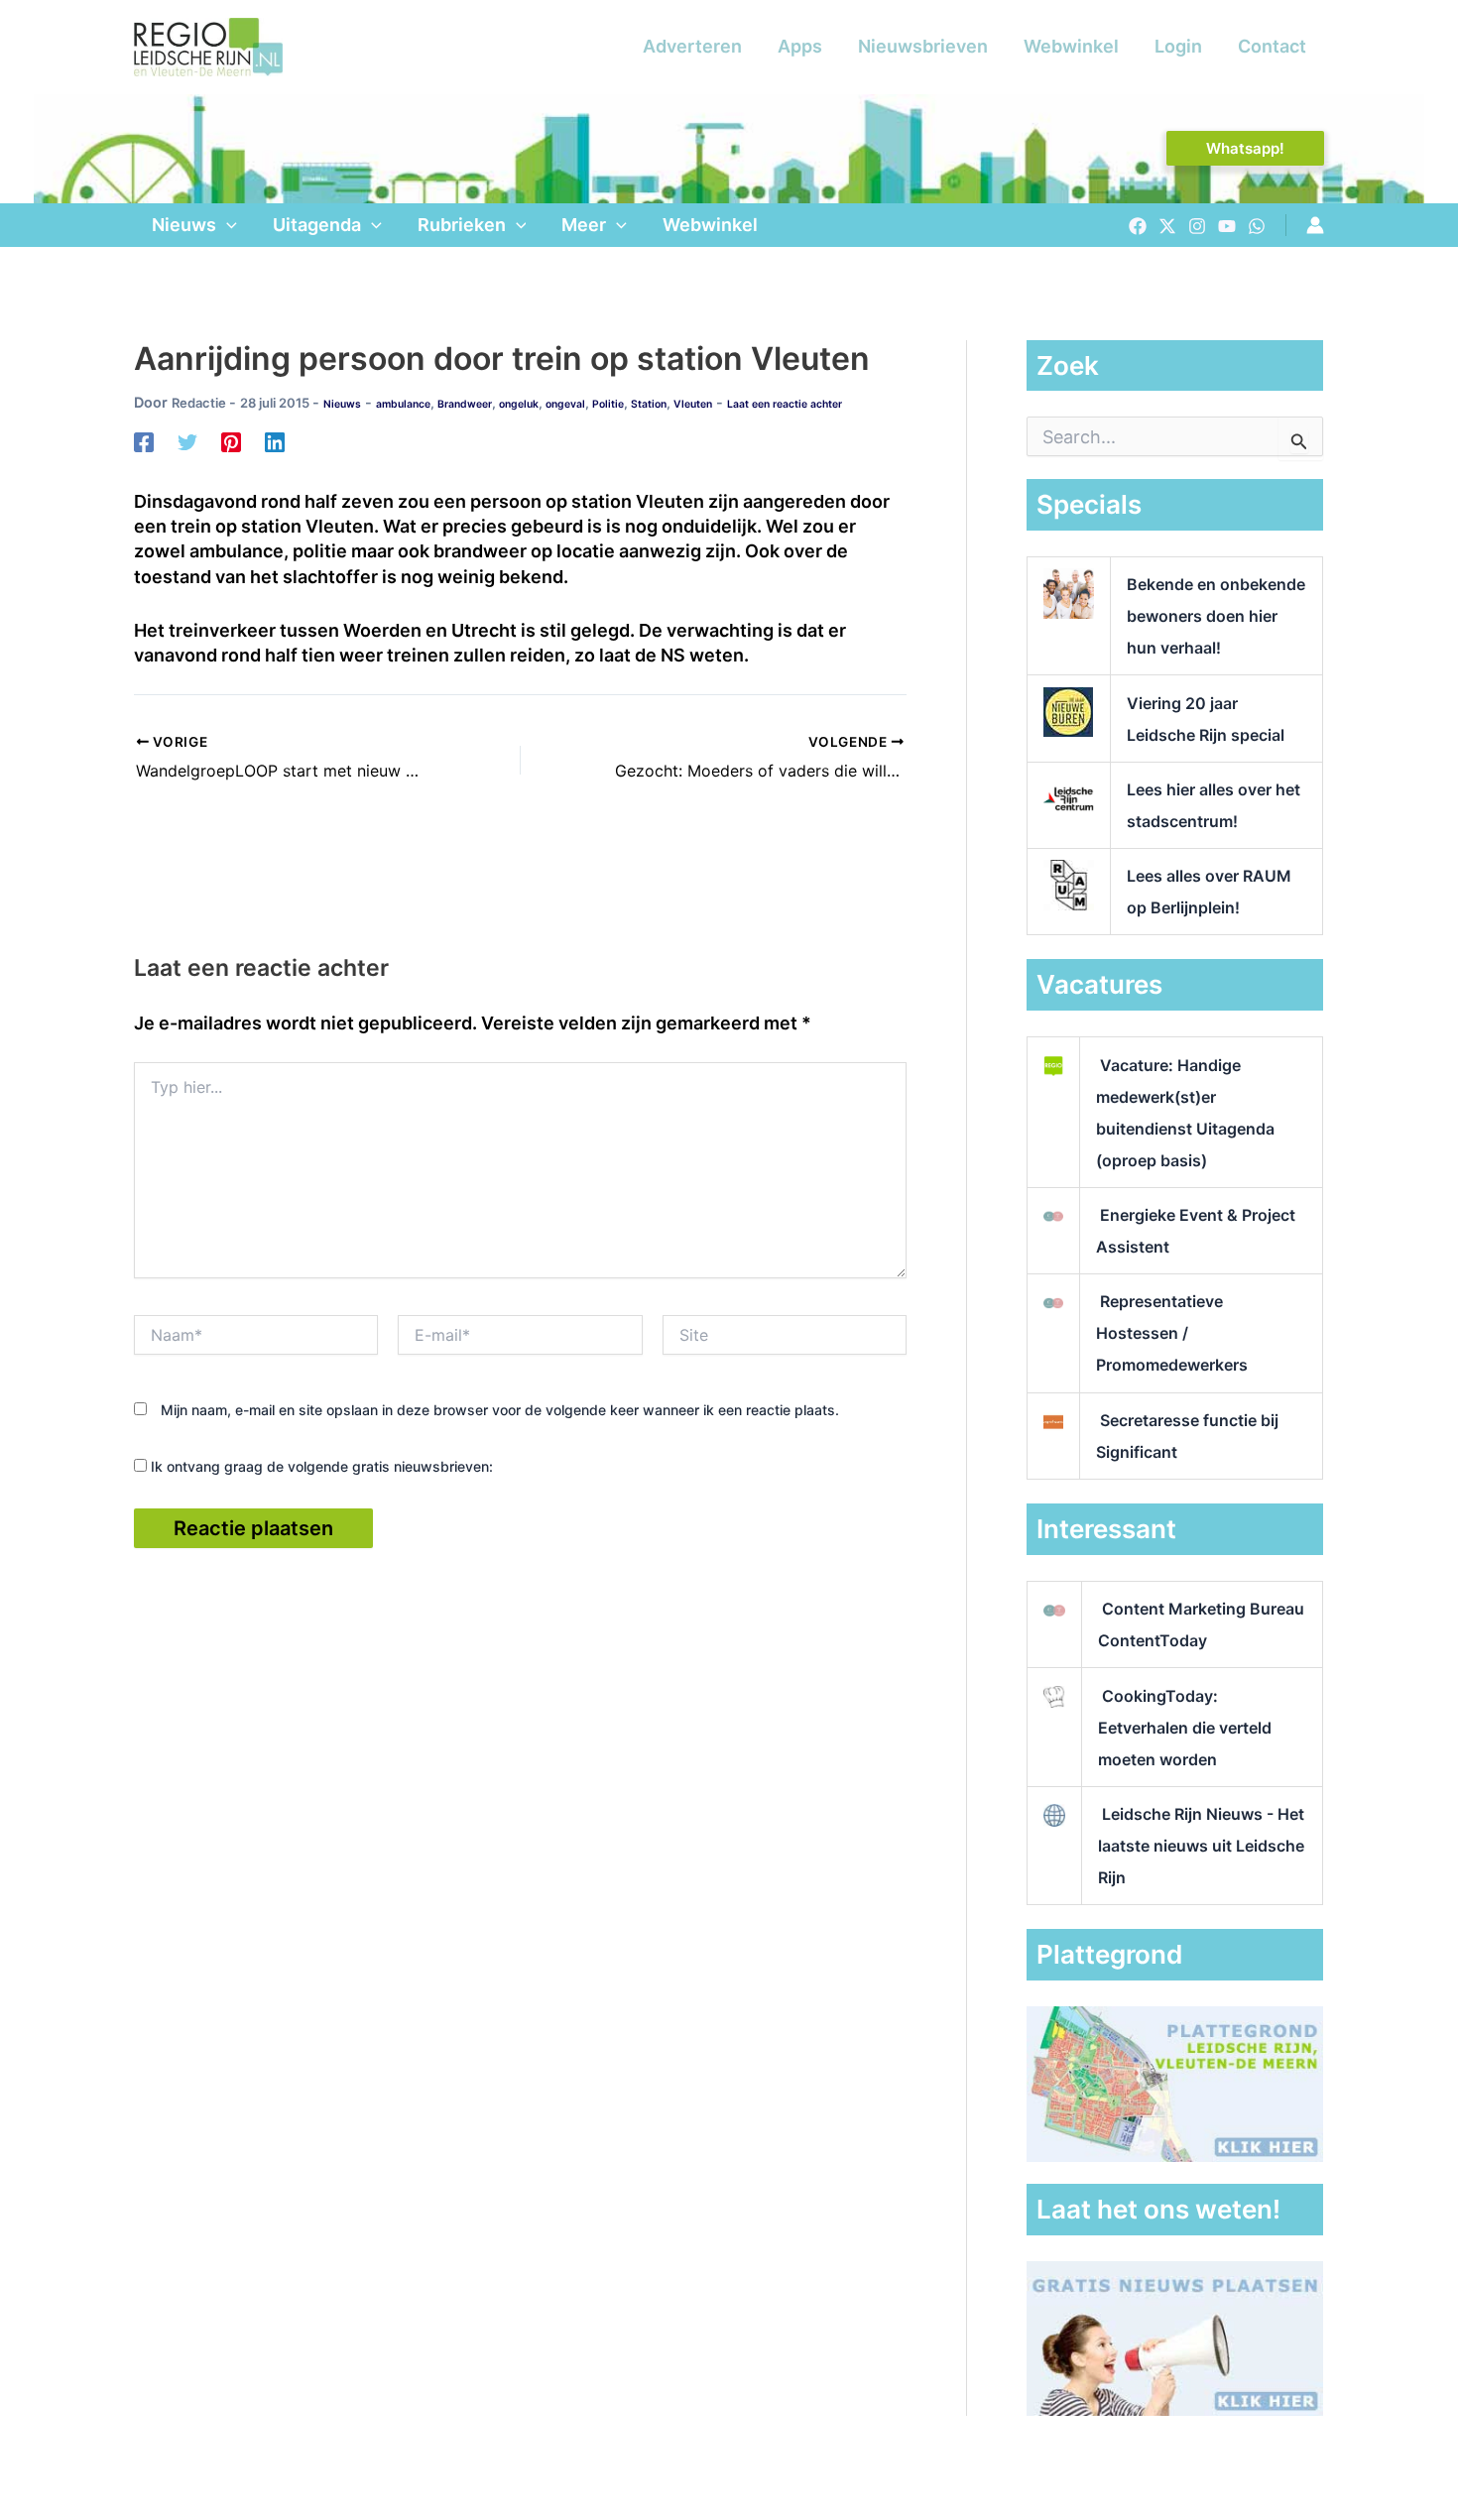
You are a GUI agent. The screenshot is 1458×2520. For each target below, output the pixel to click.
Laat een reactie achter (785, 404)
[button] (1245, 148)
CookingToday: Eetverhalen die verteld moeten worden (1185, 1728)
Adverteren (692, 46)
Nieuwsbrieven (923, 46)
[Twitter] (1167, 226)
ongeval (565, 404)
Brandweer (465, 404)
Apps (800, 46)
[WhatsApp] (1257, 226)
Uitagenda (317, 225)
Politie (608, 404)
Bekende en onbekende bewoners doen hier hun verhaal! (1216, 616)
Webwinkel (1071, 46)
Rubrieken (462, 225)
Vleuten (693, 404)
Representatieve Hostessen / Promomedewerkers (1172, 1333)
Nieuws (184, 225)
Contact (1272, 46)
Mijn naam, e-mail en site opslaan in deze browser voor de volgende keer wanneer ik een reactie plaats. (500, 1410)
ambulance (403, 404)
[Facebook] (1138, 226)
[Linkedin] (275, 441)
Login (1178, 46)
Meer (584, 225)
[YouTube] (1227, 226)
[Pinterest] (231, 441)
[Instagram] (1197, 226)
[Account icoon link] (1315, 225)
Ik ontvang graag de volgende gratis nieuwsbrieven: (320, 1466)
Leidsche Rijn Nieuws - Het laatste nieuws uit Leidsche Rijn (1201, 1846)
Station (649, 404)
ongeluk (519, 404)
